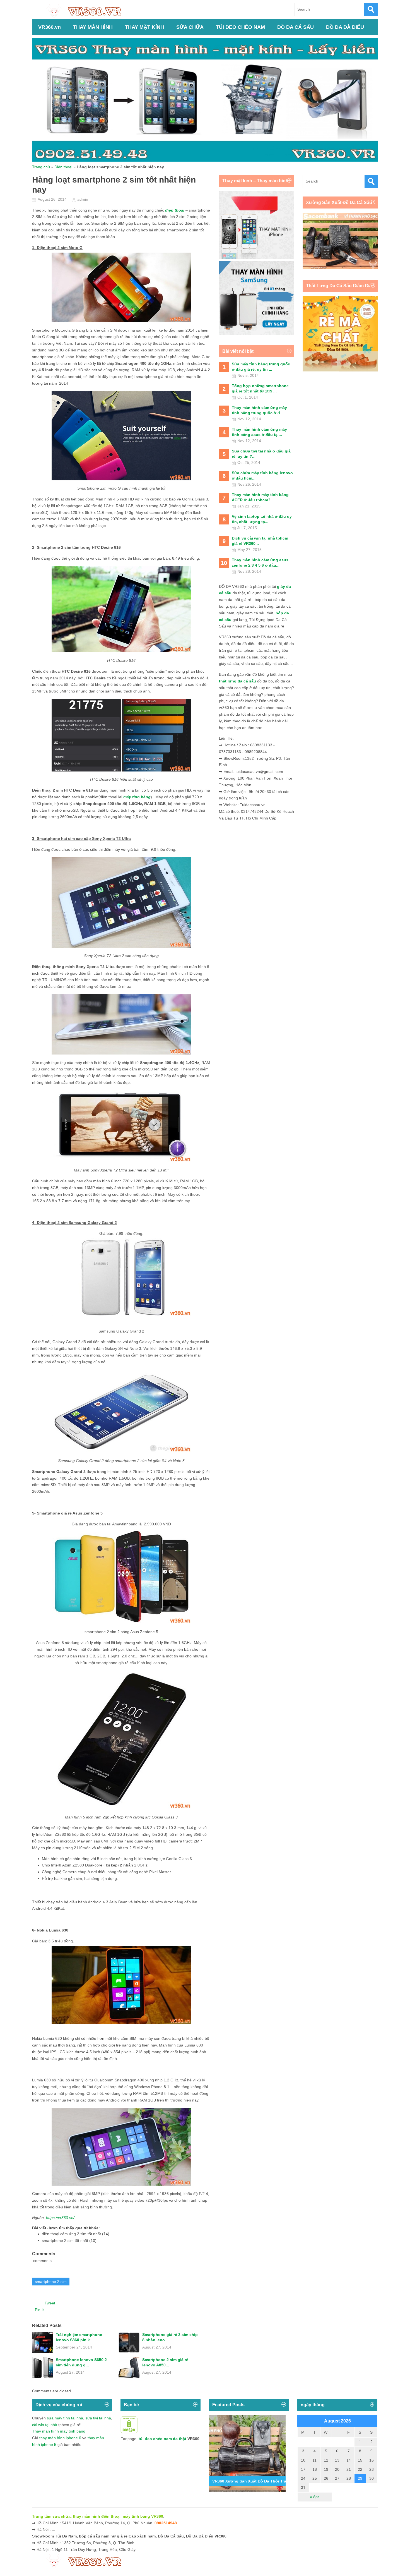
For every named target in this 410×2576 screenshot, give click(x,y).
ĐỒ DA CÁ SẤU (296, 27)
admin (83, 199)
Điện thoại (63, 167)
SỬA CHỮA (190, 27)
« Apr (314, 2497)
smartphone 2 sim (51, 2282)
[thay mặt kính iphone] (257, 257)
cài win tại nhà (45, 2425)
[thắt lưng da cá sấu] (340, 370)
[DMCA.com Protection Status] (129, 2432)
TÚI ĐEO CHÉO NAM (240, 27)
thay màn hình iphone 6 (60, 2438)
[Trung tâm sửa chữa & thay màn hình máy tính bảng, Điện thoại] (87, 10)
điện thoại (175, 210)
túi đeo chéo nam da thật (162, 2439)
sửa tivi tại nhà (98, 2418)
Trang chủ (41, 167)
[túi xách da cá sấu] (340, 268)
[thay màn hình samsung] (257, 333)
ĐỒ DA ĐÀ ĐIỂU (345, 27)
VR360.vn (50, 27)
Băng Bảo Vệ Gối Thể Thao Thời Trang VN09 (255, 2481)
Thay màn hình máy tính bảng (59, 2431)
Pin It (39, 2310)
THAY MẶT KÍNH (144, 27)
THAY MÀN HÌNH (93, 27)
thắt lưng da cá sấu (237, 681)
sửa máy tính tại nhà (65, 2418)
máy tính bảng (137, 797)
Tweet (50, 2303)
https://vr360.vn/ (60, 2218)
